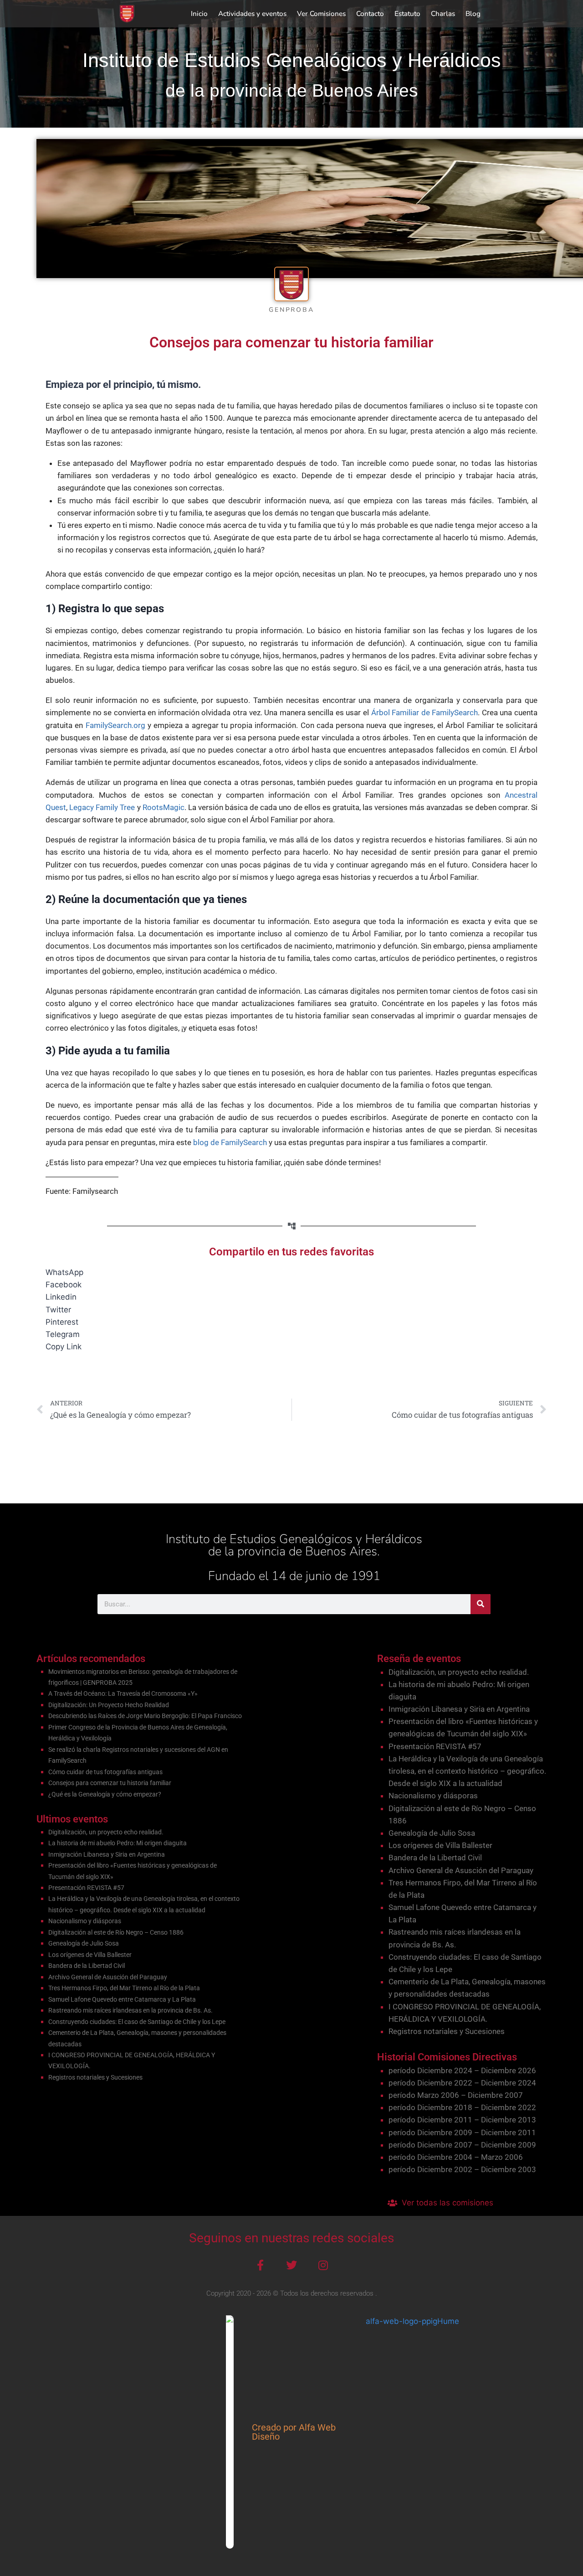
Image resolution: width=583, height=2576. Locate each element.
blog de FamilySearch (230, 1142)
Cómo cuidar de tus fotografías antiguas (105, 1772)
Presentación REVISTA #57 (86, 1888)
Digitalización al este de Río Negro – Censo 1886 (116, 1932)
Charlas (443, 14)
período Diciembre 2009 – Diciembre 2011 (462, 2132)
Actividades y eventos (252, 14)
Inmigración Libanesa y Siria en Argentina (107, 1854)
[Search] (481, 1604)
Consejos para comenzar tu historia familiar (110, 1783)
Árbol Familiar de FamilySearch (425, 712)
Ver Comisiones (321, 14)
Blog (473, 14)
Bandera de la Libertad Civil (87, 1966)
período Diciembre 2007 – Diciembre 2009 (462, 2145)
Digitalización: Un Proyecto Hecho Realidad (109, 1705)
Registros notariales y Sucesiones (95, 2077)
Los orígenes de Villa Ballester (90, 1955)
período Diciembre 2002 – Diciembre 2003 (462, 2169)
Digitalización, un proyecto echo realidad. (106, 1832)
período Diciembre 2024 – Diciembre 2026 (462, 2070)
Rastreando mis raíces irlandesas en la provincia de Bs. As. (130, 2010)
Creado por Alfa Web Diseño (294, 2432)
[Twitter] (291, 2265)
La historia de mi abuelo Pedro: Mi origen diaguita (118, 1843)
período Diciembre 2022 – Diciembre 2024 (462, 2083)
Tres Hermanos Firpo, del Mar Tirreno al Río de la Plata (124, 1988)
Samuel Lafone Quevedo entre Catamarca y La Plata (122, 1999)
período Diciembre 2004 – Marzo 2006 (456, 2157)
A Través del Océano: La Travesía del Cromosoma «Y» (123, 1693)
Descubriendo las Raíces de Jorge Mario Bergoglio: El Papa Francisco (145, 1716)
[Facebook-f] (260, 2265)
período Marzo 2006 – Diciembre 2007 (456, 2095)
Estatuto (407, 14)
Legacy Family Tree (102, 807)
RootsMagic (164, 807)
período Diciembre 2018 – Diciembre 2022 (462, 2107)
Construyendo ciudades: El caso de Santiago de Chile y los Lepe (137, 2022)
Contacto (370, 14)
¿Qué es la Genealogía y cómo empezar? (105, 1794)
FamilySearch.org (115, 725)
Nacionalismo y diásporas (85, 1921)
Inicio (199, 14)
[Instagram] (323, 2265)
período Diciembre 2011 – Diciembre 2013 (462, 2120)
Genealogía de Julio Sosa (84, 1943)
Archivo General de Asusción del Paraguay (108, 1977)
